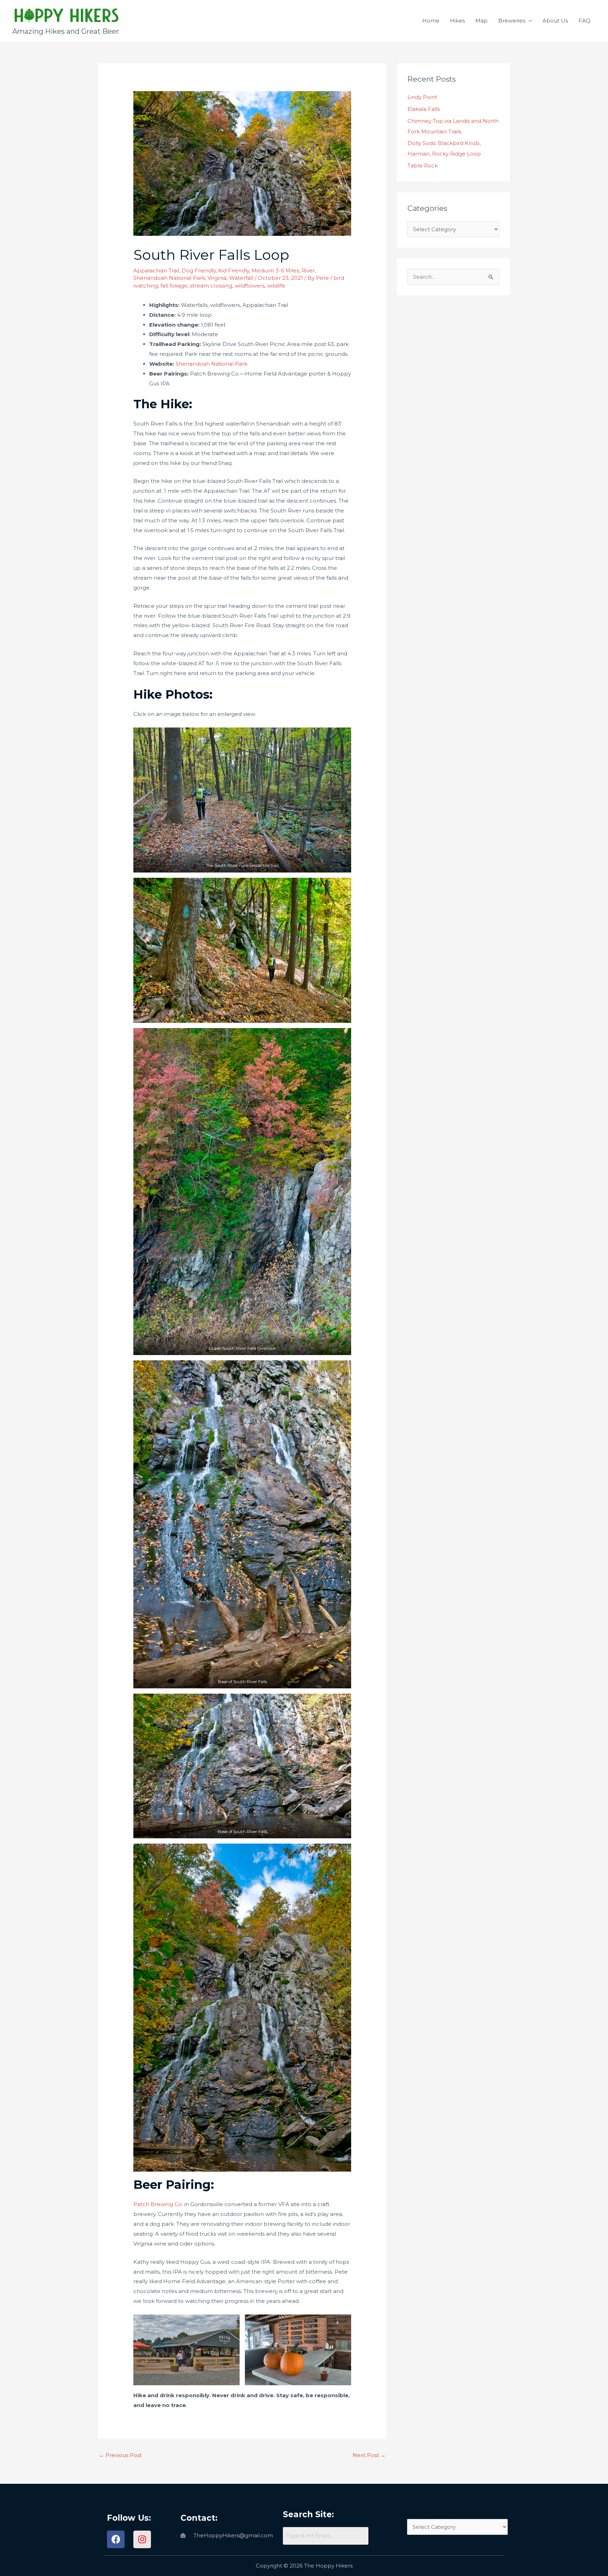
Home (431, 21)
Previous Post (120, 2455)
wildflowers (250, 286)
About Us (555, 21)
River (308, 270)
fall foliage (174, 286)
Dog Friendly (199, 270)
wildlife (276, 286)
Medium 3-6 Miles (275, 270)
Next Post (369, 2455)
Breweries (512, 21)
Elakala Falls (424, 109)
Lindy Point (422, 97)
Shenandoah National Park (169, 278)
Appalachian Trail (156, 270)
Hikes (457, 21)
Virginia (217, 278)
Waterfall (241, 278)
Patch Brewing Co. (158, 2204)
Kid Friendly (234, 270)
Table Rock (423, 166)
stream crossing (211, 286)
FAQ (584, 21)
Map (482, 21)
